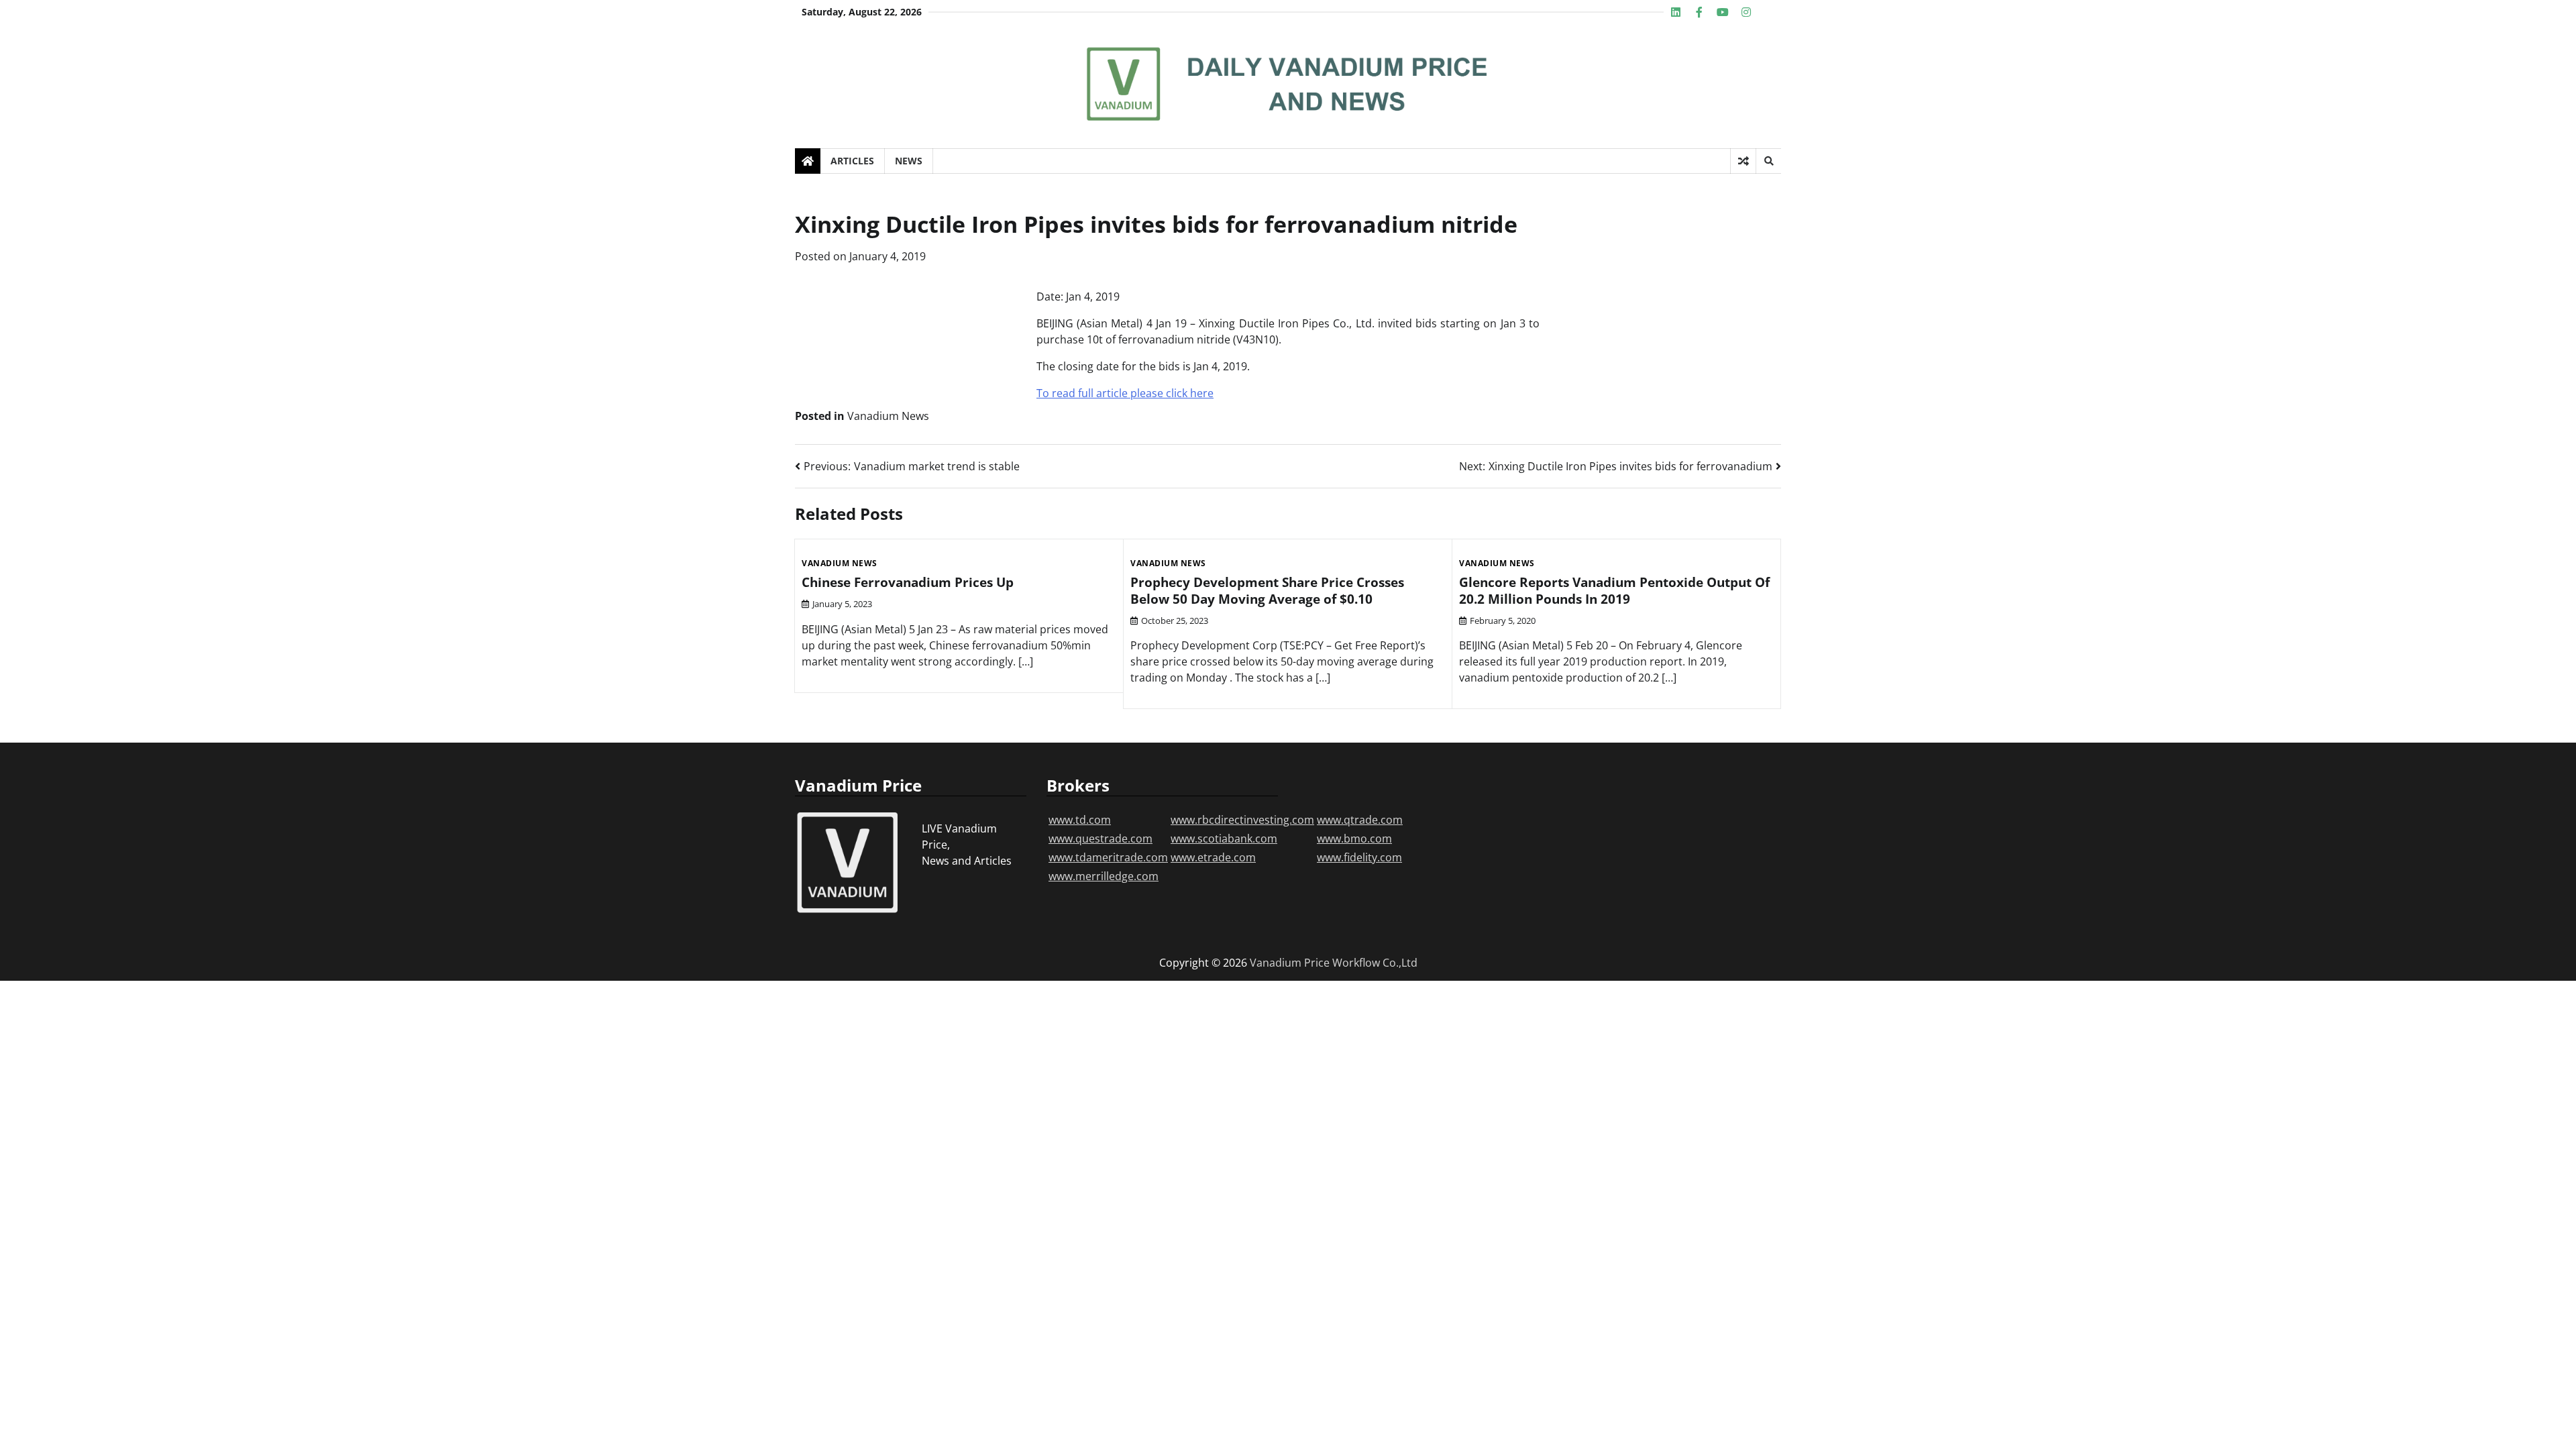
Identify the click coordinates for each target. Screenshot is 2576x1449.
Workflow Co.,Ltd (1375, 963)
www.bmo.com (1354, 839)
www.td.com (1080, 820)
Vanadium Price (1290, 963)
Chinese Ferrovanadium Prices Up (908, 582)
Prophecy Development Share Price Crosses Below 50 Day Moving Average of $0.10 (1267, 591)
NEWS (909, 161)
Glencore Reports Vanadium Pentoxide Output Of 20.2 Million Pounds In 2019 (1614, 591)
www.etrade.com (1213, 857)
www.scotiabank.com (1224, 839)
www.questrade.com (1101, 839)
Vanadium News (888, 416)
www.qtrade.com (1360, 820)
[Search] (1768, 161)
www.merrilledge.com (1104, 876)
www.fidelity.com (1359, 857)
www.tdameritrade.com (1108, 857)
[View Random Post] (1743, 161)
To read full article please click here (1125, 393)
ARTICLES (852, 161)
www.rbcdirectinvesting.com (1242, 820)
